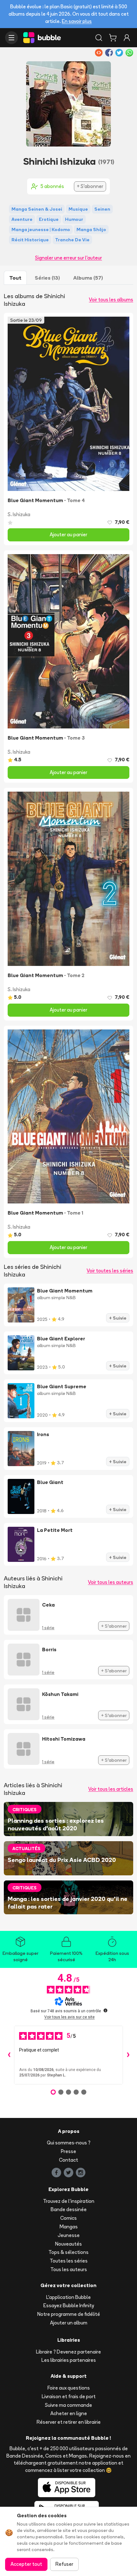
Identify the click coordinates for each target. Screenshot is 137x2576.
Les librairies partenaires (69, 2360)
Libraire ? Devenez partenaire (68, 2352)
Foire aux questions (69, 2388)
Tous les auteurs (69, 2269)
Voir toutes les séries (110, 1271)
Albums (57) (88, 278)
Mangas (69, 2227)
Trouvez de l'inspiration (69, 2201)
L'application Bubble (68, 2297)
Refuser (64, 2564)
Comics (68, 2218)
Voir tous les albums (111, 300)
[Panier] (113, 38)
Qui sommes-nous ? (69, 2143)
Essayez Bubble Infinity (69, 2305)
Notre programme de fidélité (69, 2314)
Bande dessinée (69, 2209)
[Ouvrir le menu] (11, 38)
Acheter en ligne (69, 2413)
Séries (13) (47, 278)
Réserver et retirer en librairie (69, 2422)
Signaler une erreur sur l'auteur (68, 258)
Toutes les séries (69, 2261)
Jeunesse (69, 2235)
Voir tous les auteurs (111, 1582)
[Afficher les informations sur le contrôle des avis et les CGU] (105, 2010)
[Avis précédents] (9, 2055)
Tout (15, 278)
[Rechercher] (99, 38)
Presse (68, 2151)
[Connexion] (127, 38)
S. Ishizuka (19, 514)
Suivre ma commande (68, 2405)
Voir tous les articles (111, 1789)
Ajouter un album (69, 2323)
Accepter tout (26, 2564)
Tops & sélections (68, 2252)
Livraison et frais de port (69, 2396)
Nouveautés (68, 2244)
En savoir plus (77, 21)
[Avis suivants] (128, 2055)
